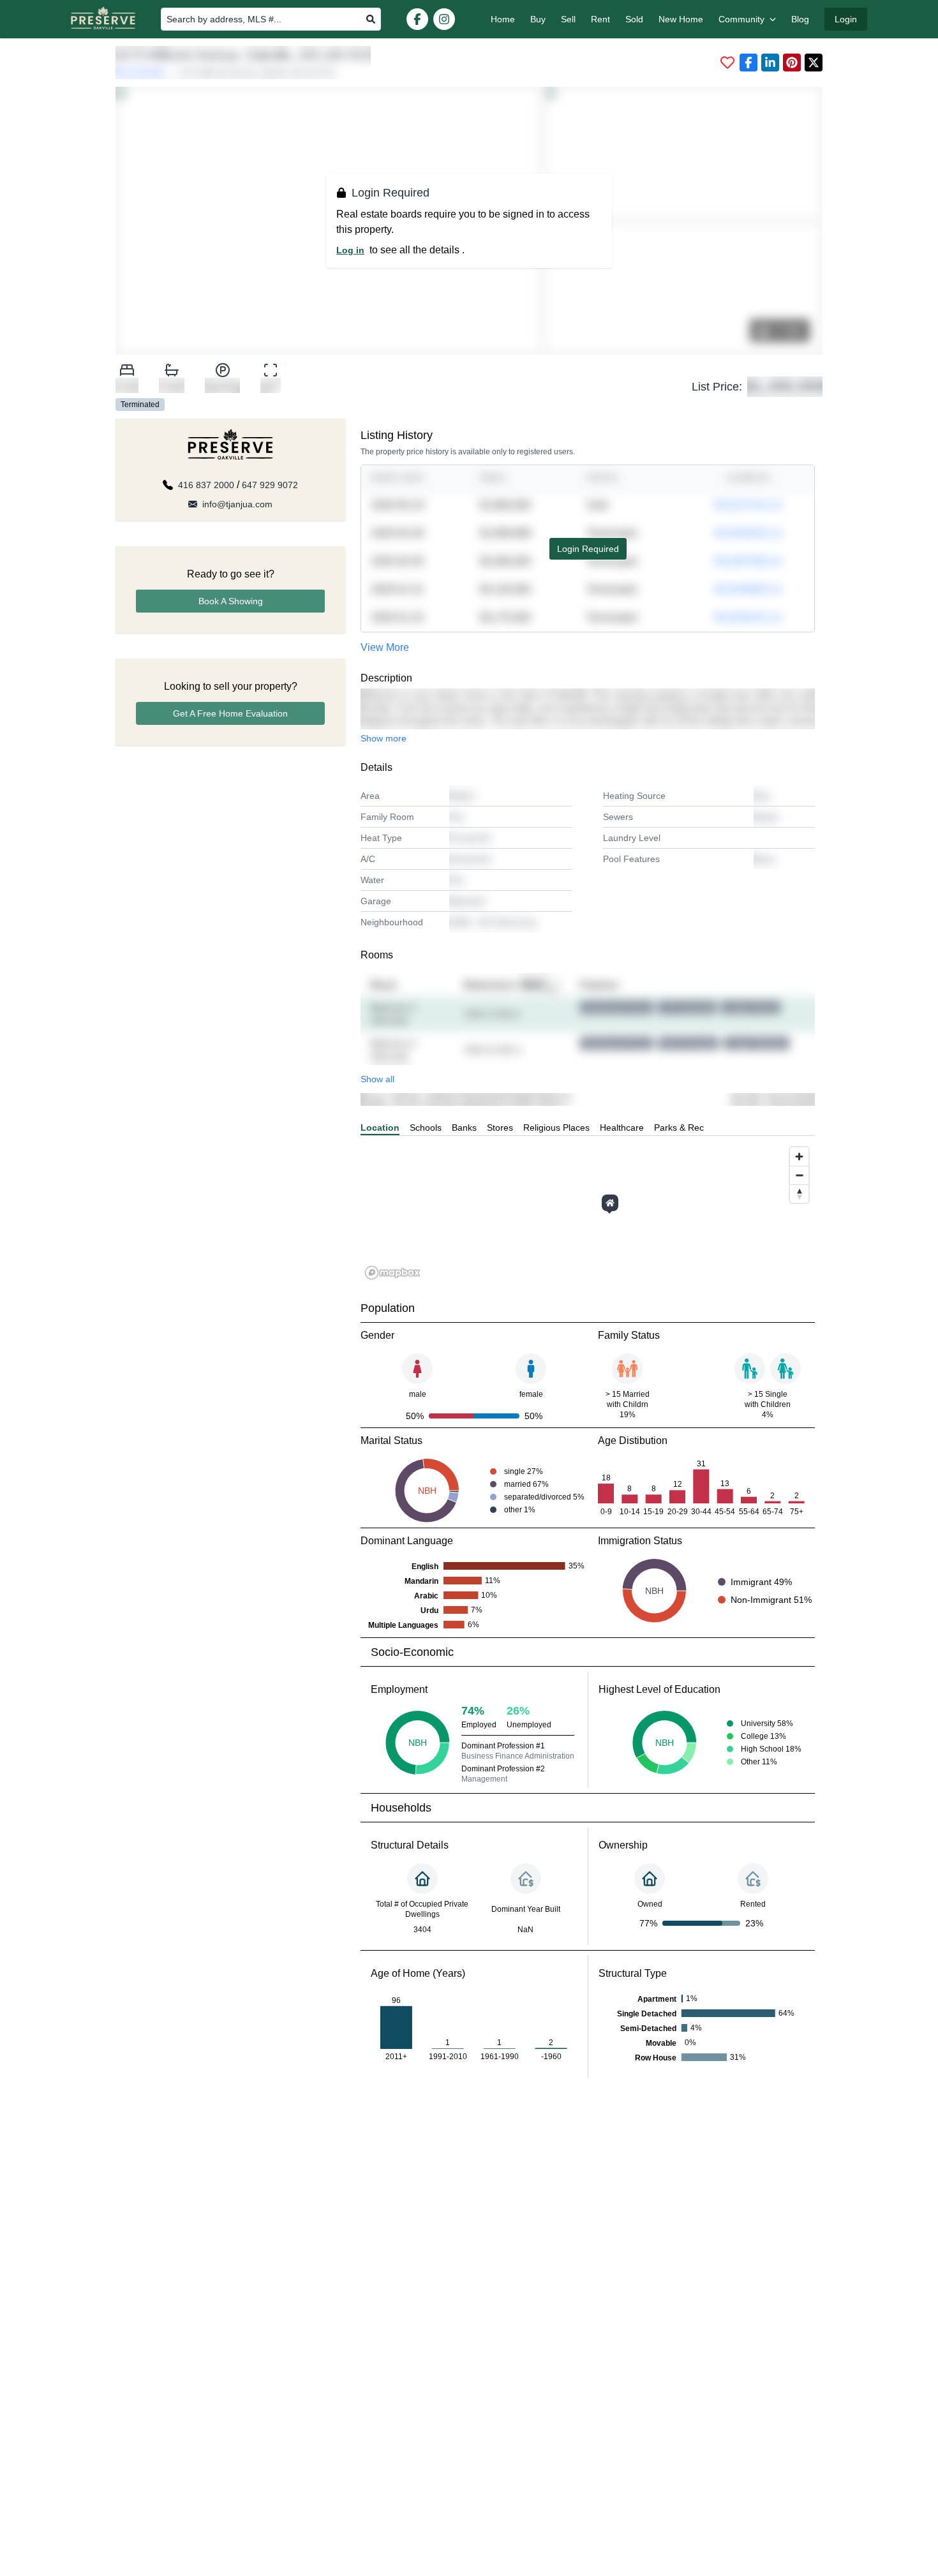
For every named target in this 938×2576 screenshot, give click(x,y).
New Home (681, 19)
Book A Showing (231, 601)
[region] (588, 1212)
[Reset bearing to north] (799, 1194)
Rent (600, 19)
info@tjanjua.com (237, 504)
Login (846, 19)
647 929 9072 (270, 485)
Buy (538, 19)
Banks (464, 1128)
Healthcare (622, 1128)
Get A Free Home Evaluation (230, 713)
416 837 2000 (206, 485)
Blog (800, 19)
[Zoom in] (799, 1157)
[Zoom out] (799, 1175)
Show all (377, 1079)
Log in (350, 250)
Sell (568, 19)
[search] (371, 19)
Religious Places (556, 1128)
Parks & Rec (679, 1128)
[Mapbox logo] (392, 1273)
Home (503, 19)
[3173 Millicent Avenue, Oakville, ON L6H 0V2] (610, 1203)
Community (741, 19)
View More (385, 647)
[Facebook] (417, 19)
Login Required (588, 549)
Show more (383, 738)
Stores (500, 1128)
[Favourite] (727, 63)
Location (380, 1128)
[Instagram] (444, 19)
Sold (634, 19)
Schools (426, 1128)
